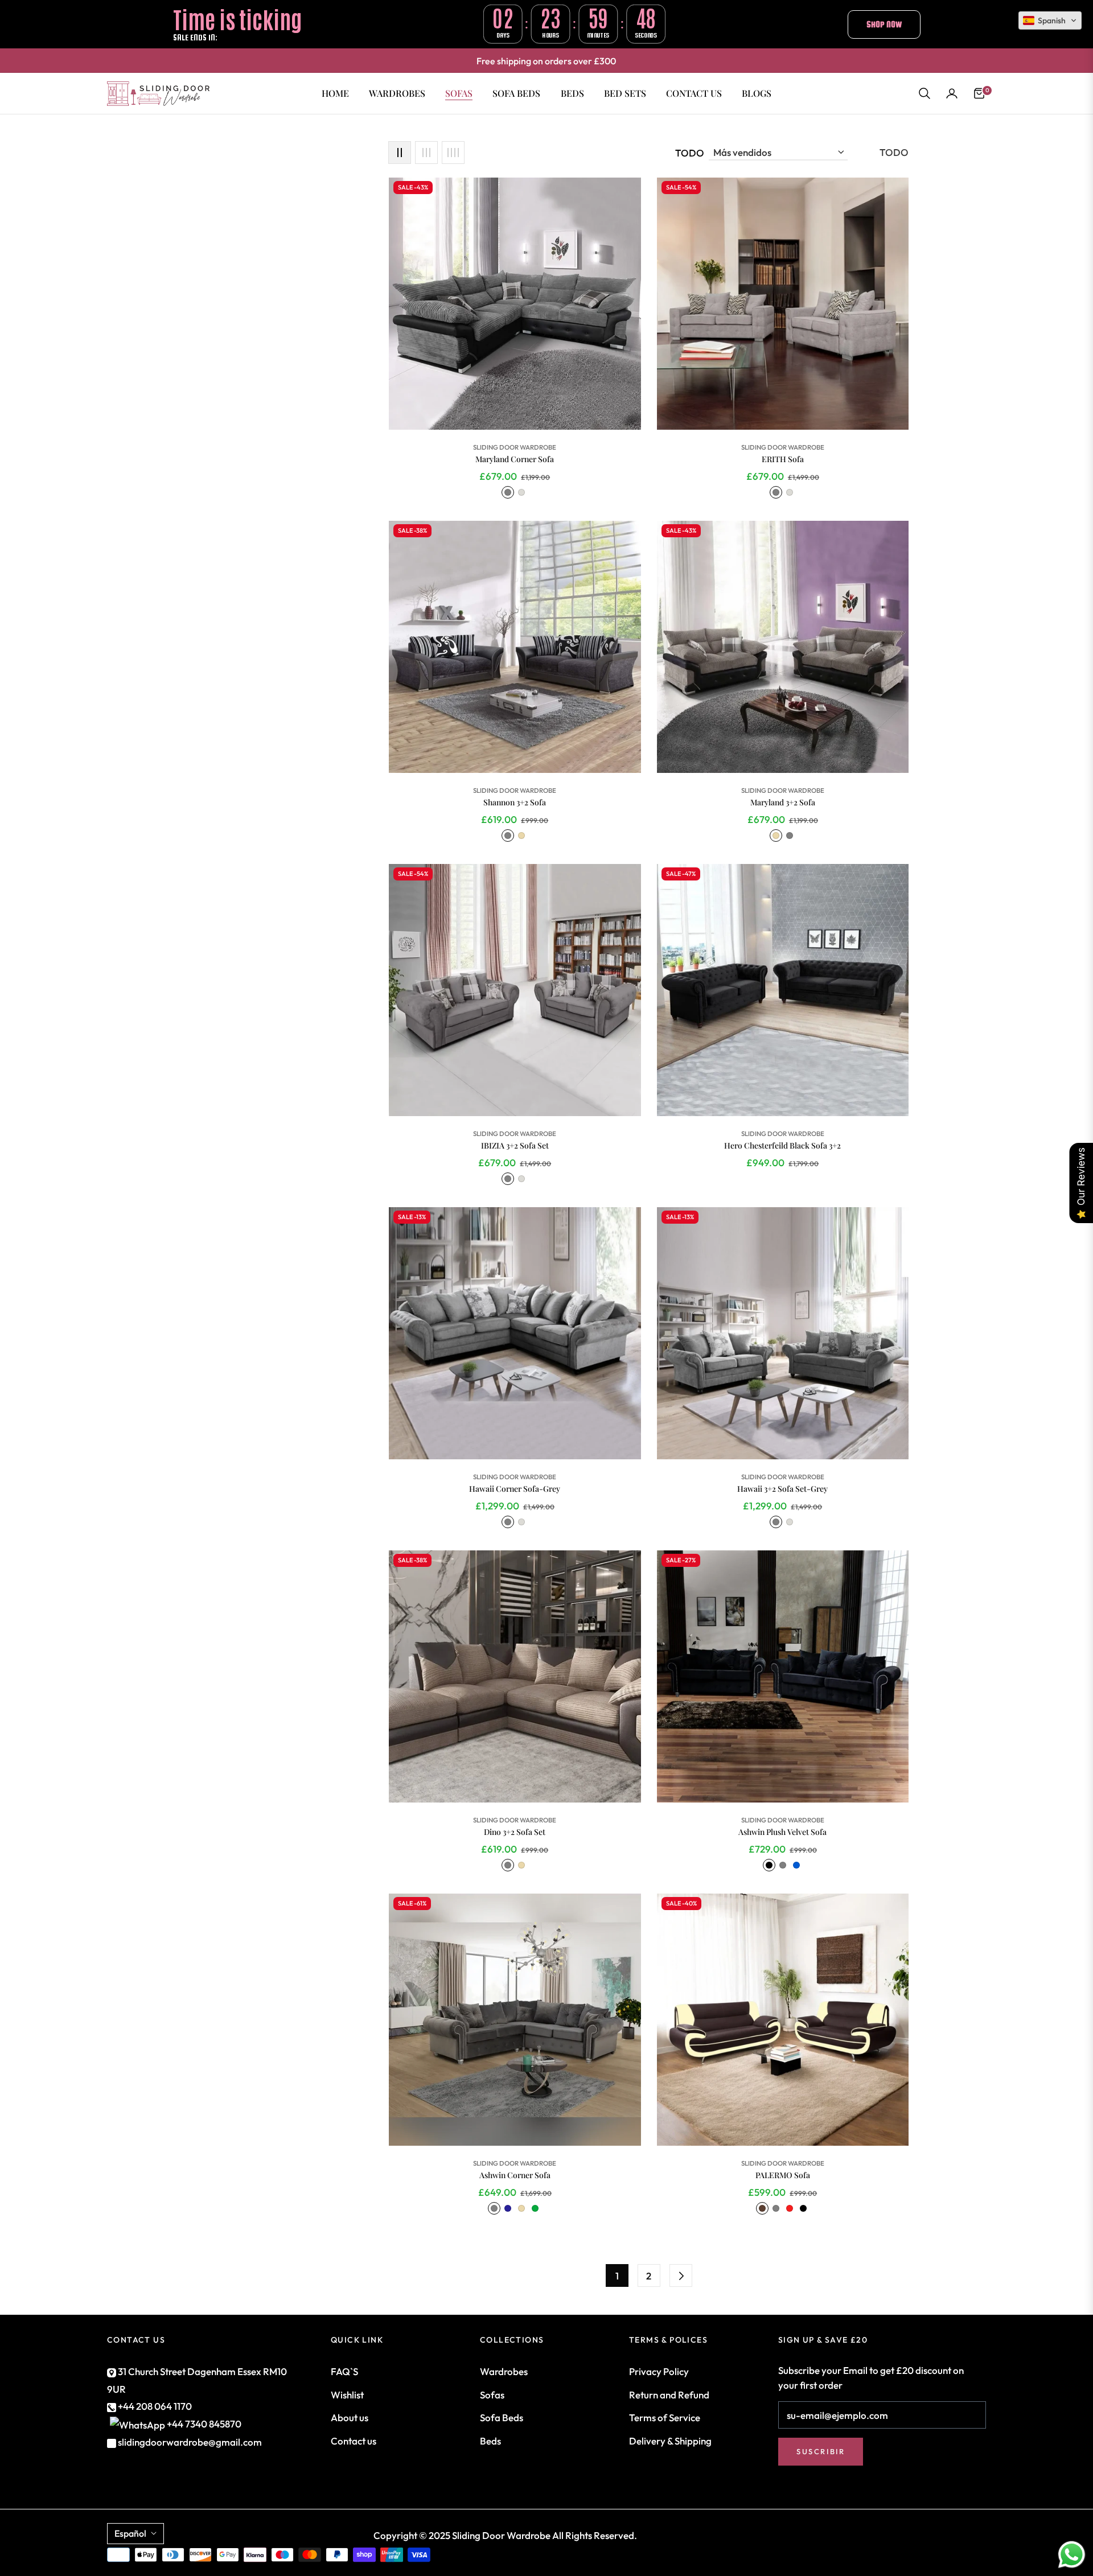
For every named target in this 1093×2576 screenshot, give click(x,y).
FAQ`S (344, 2371)
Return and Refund (669, 2395)
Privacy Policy (659, 2371)
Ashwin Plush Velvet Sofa (782, 1832)
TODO (690, 153)
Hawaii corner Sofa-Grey (515, 1489)
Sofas (492, 2395)
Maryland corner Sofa (515, 459)
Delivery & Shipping (670, 2441)
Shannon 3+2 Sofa (515, 803)
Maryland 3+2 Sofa (783, 803)
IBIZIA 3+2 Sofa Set (515, 1146)
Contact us (354, 2441)
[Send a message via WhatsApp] (1072, 2555)
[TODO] (681, 2275)
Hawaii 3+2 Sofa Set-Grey (782, 1489)
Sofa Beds (502, 2417)
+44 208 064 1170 (154, 2406)
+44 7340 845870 (204, 2424)
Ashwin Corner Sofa (515, 2175)
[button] (924, 93)
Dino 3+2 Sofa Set (515, 1832)
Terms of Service (665, 2417)
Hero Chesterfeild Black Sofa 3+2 (782, 1146)
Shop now (884, 24)
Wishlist (347, 2395)
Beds (490, 2441)
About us (350, 2417)
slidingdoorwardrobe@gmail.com (189, 2442)
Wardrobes (504, 2371)
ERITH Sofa (783, 459)
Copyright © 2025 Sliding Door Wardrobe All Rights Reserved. (505, 2535)
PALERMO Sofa (783, 2175)
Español (130, 2533)
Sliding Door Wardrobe (515, 447)
